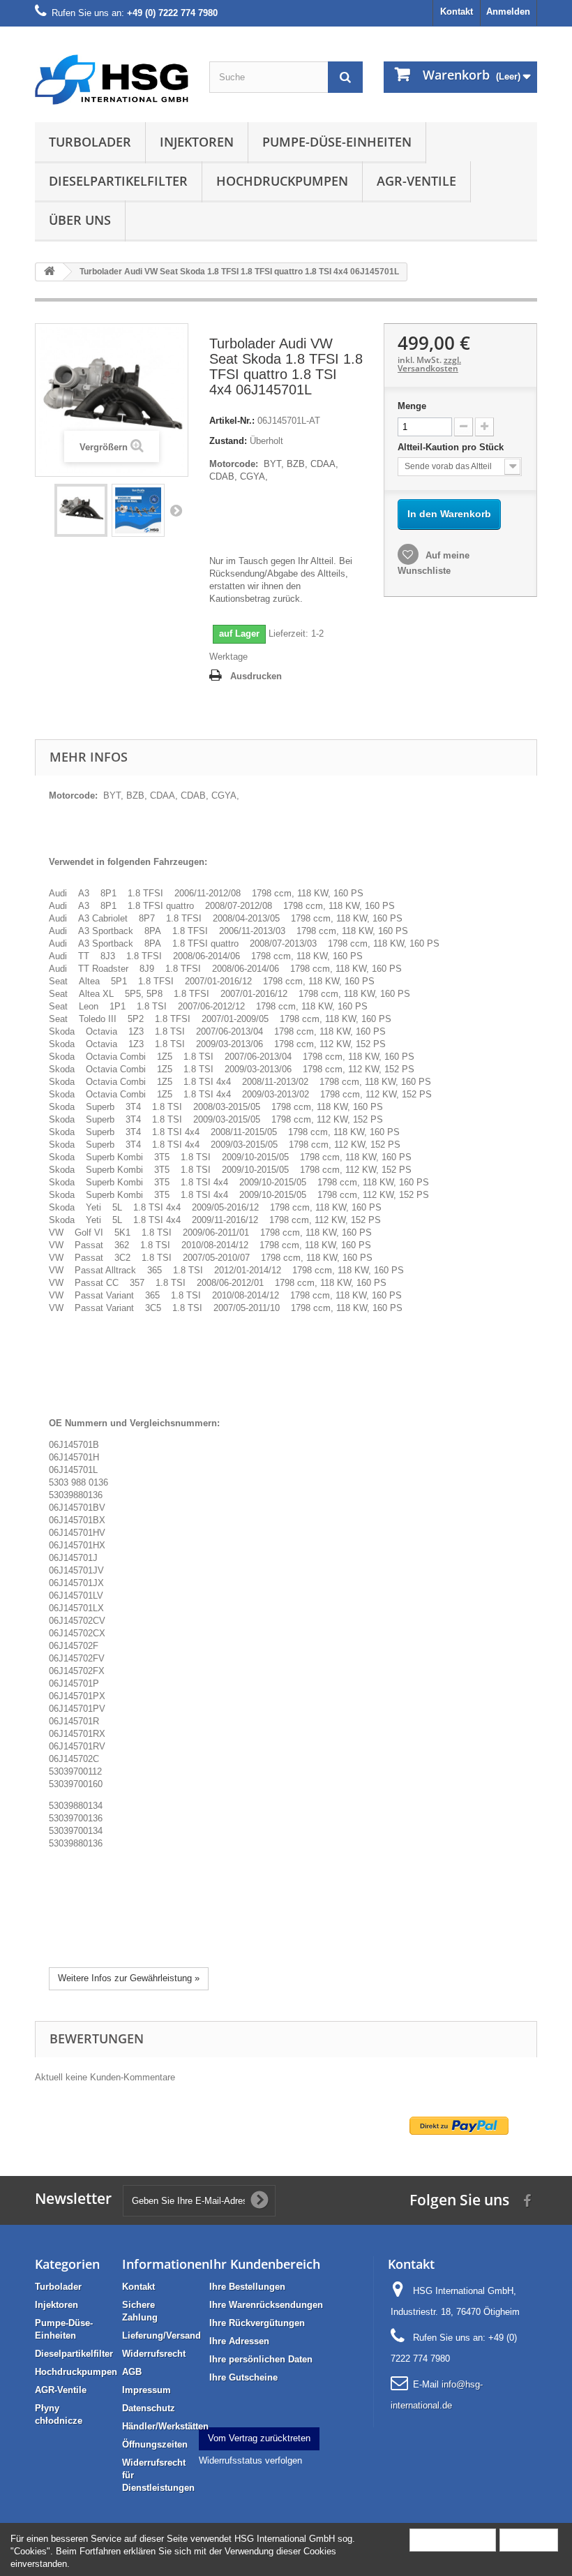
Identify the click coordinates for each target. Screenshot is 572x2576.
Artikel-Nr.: (232, 421)
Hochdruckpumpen (282, 181)
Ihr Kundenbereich (265, 2264)
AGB (132, 2372)
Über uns (80, 220)
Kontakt (457, 12)
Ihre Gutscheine (243, 2377)
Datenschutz (149, 2408)
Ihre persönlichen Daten (261, 2359)
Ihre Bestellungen (247, 2287)
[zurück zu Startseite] (50, 272)
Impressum (146, 2390)
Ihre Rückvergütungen (257, 2323)
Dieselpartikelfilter (118, 181)
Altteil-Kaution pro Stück (452, 447)
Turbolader (90, 142)
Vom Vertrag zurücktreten (259, 2438)
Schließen (529, 2539)
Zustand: (228, 441)
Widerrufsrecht (154, 2354)
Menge (412, 406)
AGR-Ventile (416, 181)
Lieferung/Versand (161, 2336)
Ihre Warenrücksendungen (266, 2305)
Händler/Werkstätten (165, 2426)
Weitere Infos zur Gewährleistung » (129, 1978)
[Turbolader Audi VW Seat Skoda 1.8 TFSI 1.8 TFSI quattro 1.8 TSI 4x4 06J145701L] (81, 510)
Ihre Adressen (239, 2341)
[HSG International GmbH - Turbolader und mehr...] (112, 80)
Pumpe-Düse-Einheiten (337, 142)
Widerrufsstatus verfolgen (250, 2460)
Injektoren (197, 142)
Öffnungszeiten (155, 2444)
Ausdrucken (256, 676)
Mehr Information (453, 2539)
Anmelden (508, 12)
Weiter (176, 510)
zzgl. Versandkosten (429, 364)
